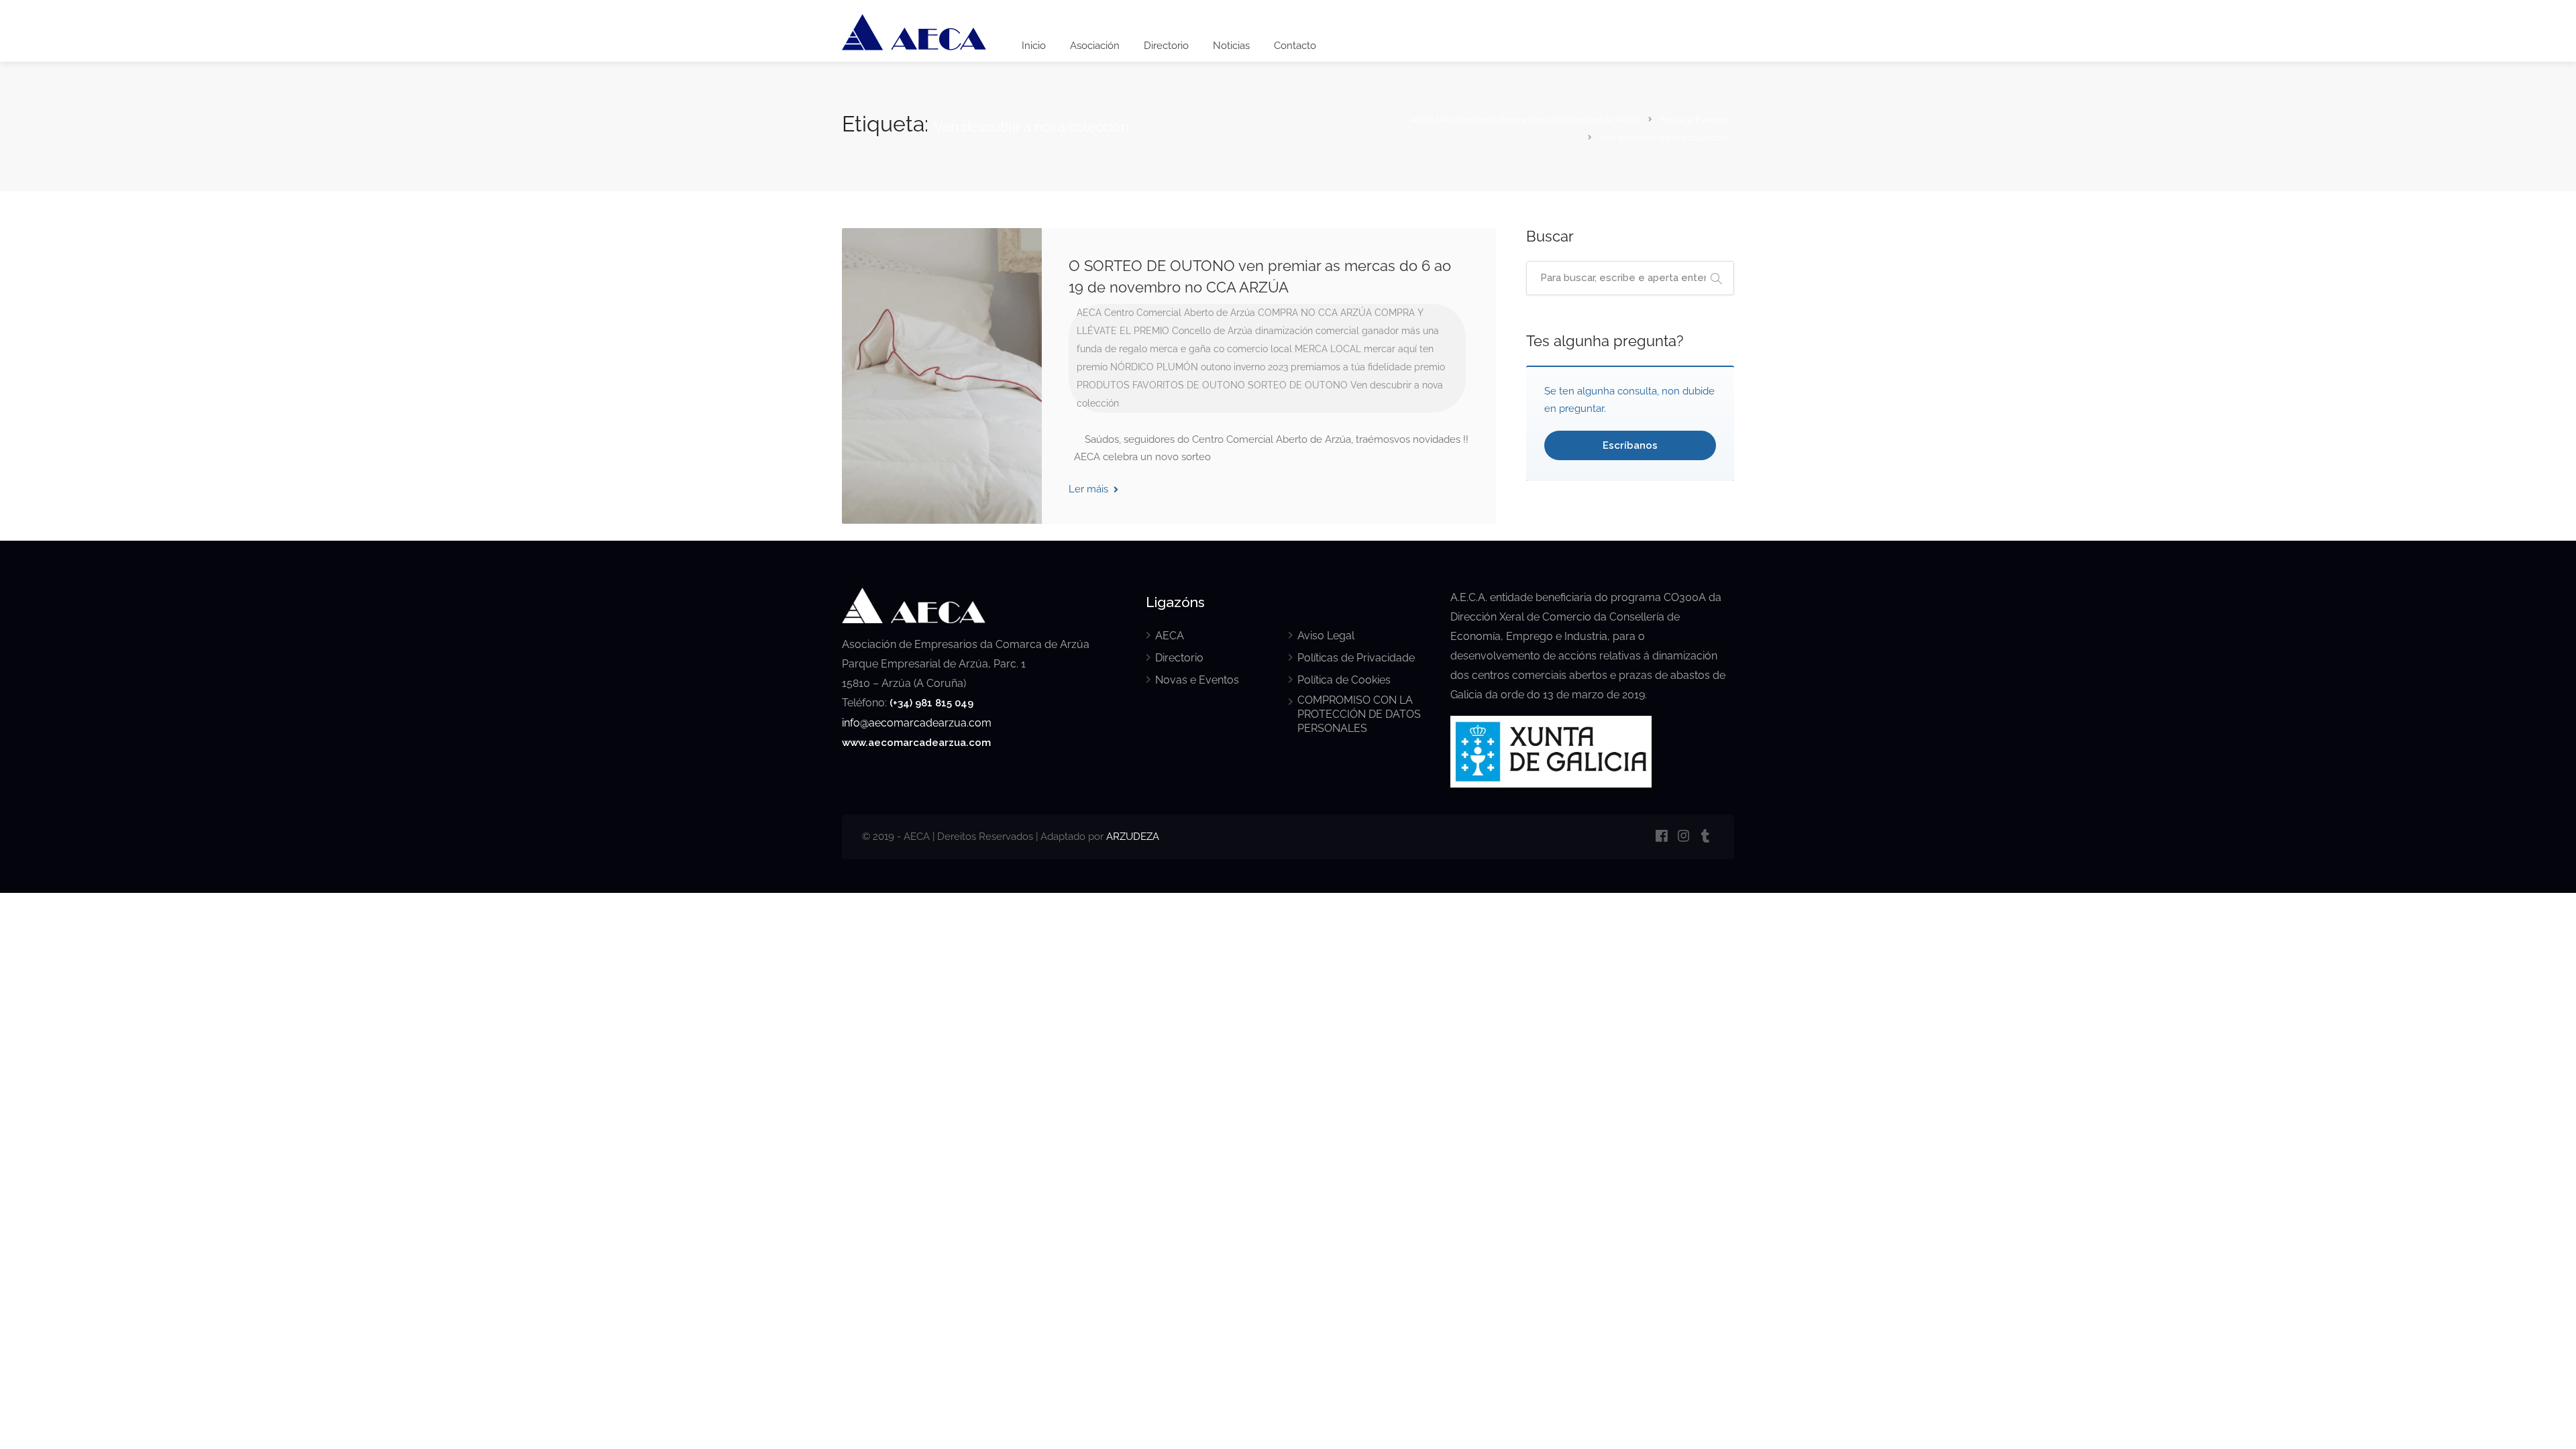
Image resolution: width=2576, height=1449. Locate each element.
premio (1430, 367)
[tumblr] (1706, 837)
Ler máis (1090, 489)
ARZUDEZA (1133, 837)
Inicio (1034, 46)
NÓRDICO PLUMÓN (1154, 367)
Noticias (1231, 46)
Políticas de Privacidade (1356, 658)
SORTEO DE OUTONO (1298, 385)
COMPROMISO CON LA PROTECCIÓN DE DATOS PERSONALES (1359, 714)
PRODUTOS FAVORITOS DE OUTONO (1161, 385)
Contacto (1295, 46)
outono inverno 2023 (1244, 367)
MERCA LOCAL (1328, 349)
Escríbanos (1630, 445)
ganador (1380, 331)
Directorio (1166, 46)
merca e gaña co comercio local (1221, 349)
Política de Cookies (1344, 680)
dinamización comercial (1307, 331)
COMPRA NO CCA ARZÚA (1315, 313)
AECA (1089, 313)
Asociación (1095, 46)
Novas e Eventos (1197, 680)
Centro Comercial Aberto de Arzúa (1180, 313)
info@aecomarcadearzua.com (917, 723)
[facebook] (1661, 837)
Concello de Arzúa (1212, 331)
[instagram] (1683, 837)
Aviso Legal (1326, 636)
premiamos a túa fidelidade (1351, 367)
